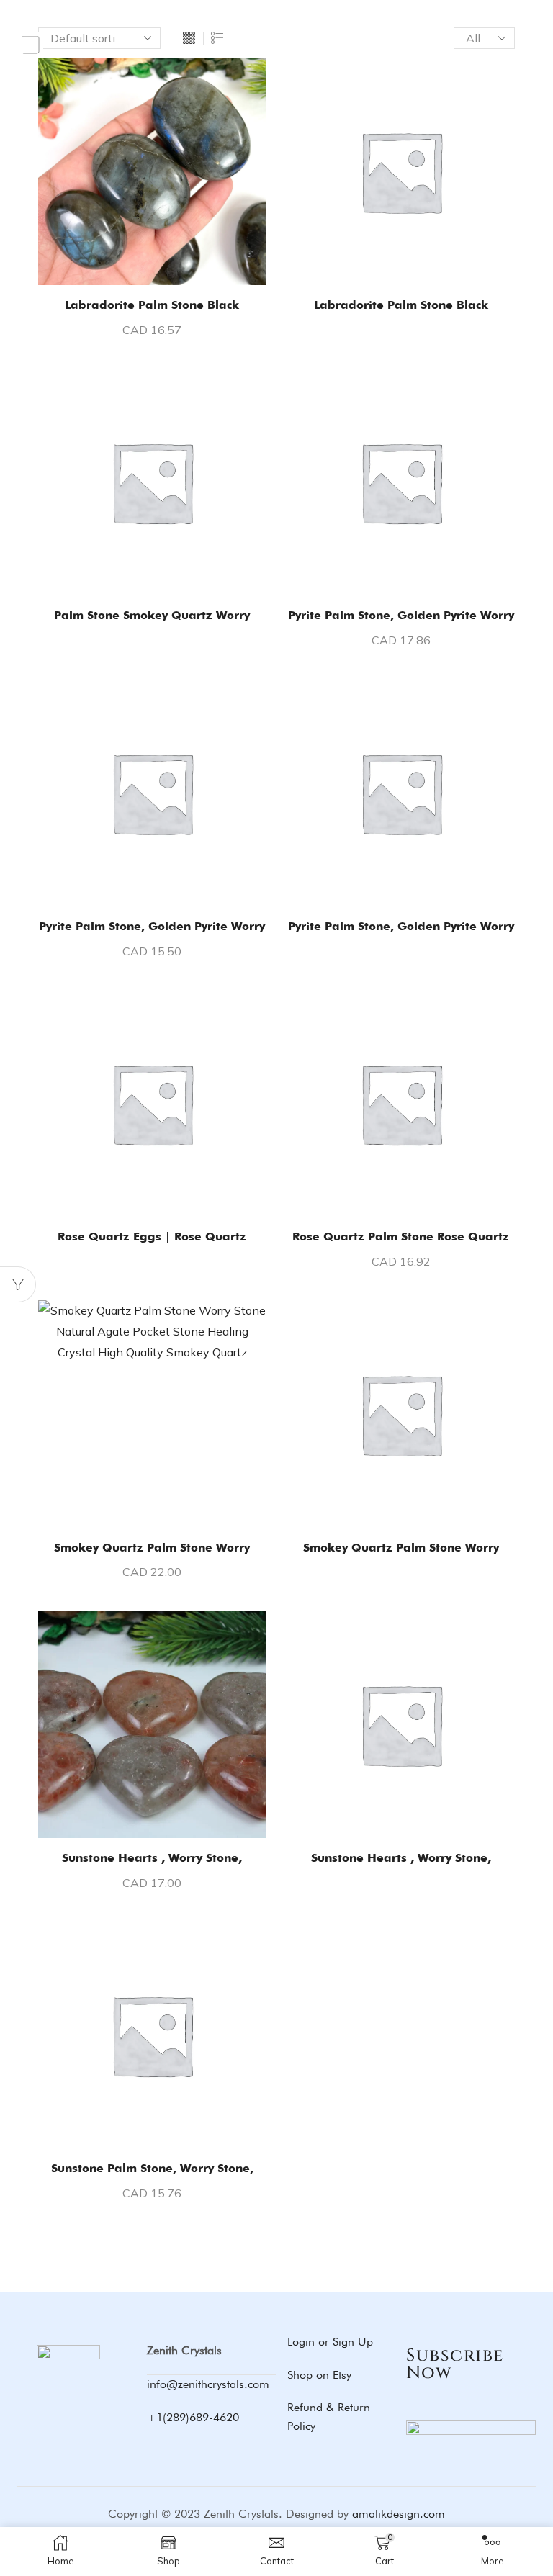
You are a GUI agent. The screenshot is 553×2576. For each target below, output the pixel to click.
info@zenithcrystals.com (208, 2384)
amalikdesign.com (399, 2514)
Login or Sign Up (330, 2342)
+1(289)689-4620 (193, 2417)
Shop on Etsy (319, 2375)
